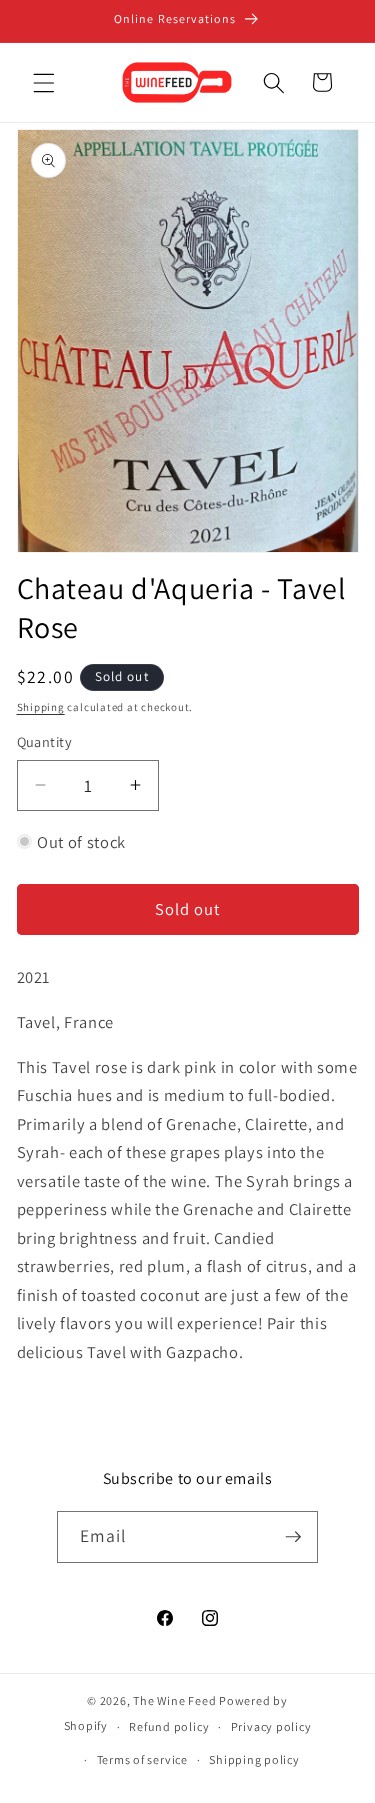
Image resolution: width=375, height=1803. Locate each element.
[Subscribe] (293, 1537)
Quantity (45, 741)
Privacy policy (271, 1726)
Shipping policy (254, 1759)
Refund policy (169, 1726)
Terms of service (142, 1759)
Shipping (41, 707)
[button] (44, 82)
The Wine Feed (174, 1700)
